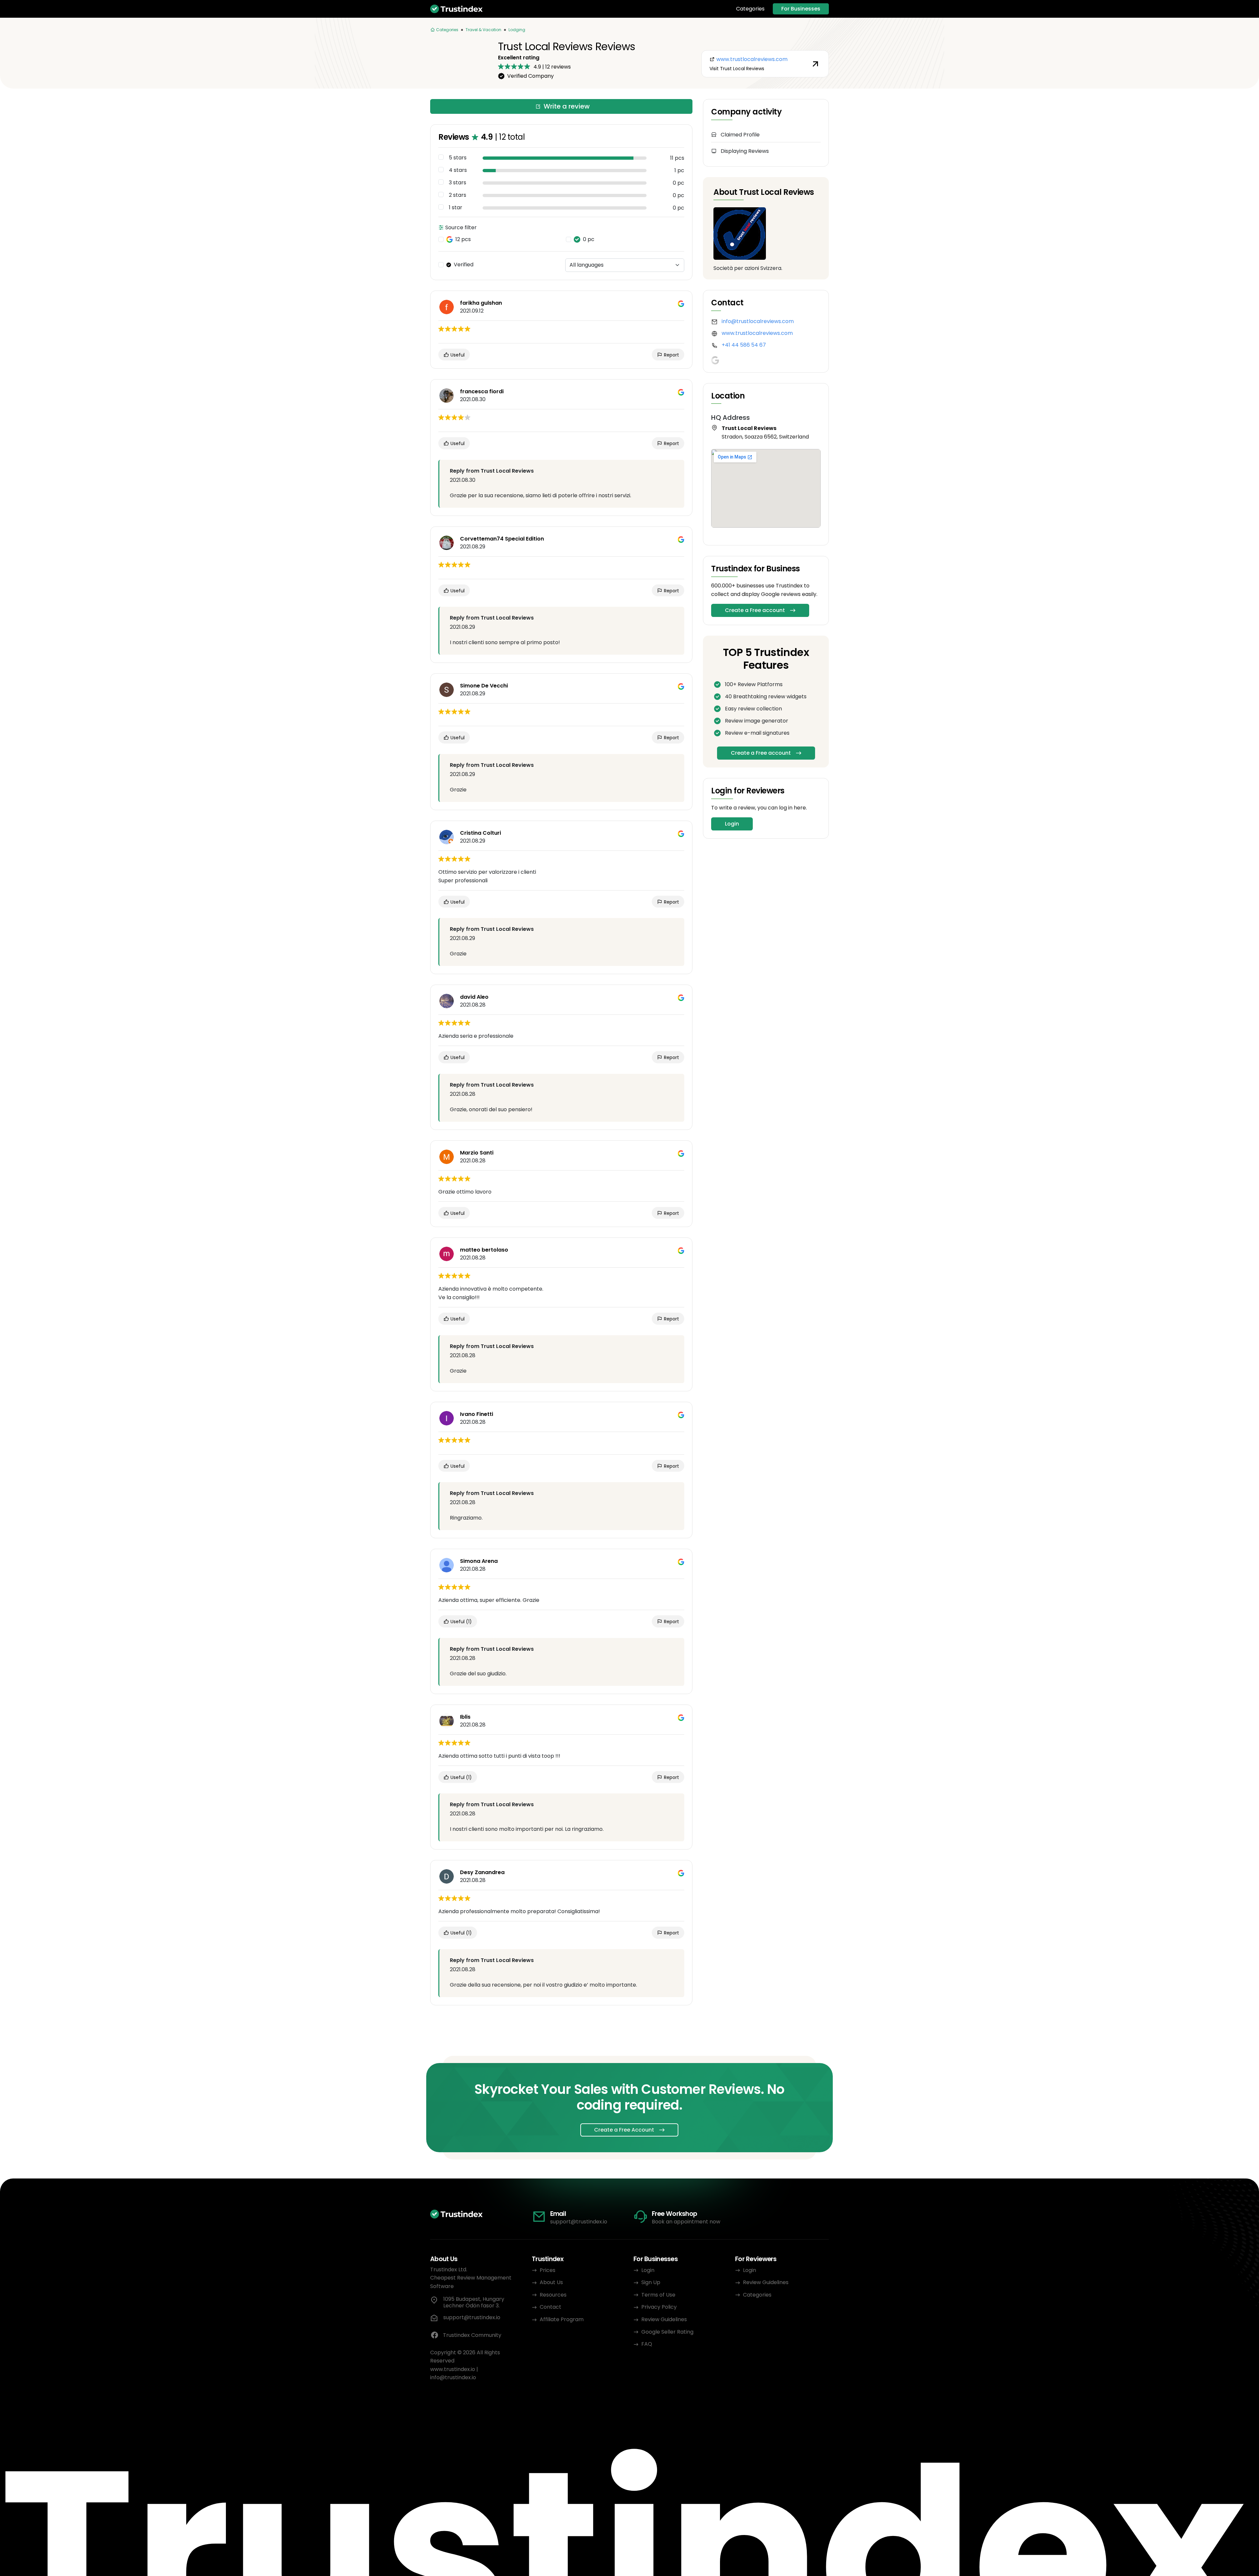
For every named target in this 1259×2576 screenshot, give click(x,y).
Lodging (517, 30)
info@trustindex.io (453, 2377)
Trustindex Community (472, 2335)
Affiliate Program (562, 2319)
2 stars (458, 195)
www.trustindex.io (453, 2369)
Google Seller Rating (667, 2332)
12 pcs (463, 239)
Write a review (567, 106)
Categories (750, 9)
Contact (550, 2307)
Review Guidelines (664, 2319)
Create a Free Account (624, 2130)
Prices (548, 2270)
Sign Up (651, 2282)
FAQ (647, 2344)
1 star (456, 208)
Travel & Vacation (483, 30)
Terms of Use (658, 2295)
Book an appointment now (686, 2222)
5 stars (458, 158)
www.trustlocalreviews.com (757, 333)
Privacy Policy (659, 2307)
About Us (551, 2282)
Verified (464, 265)
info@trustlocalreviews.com (758, 321)
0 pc (589, 239)
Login (732, 824)
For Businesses (801, 9)
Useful (457, 355)
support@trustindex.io (579, 2222)
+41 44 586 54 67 (744, 345)
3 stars (458, 183)
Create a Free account (755, 610)
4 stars (458, 170)
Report (671, 355)
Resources (553, 2295)
